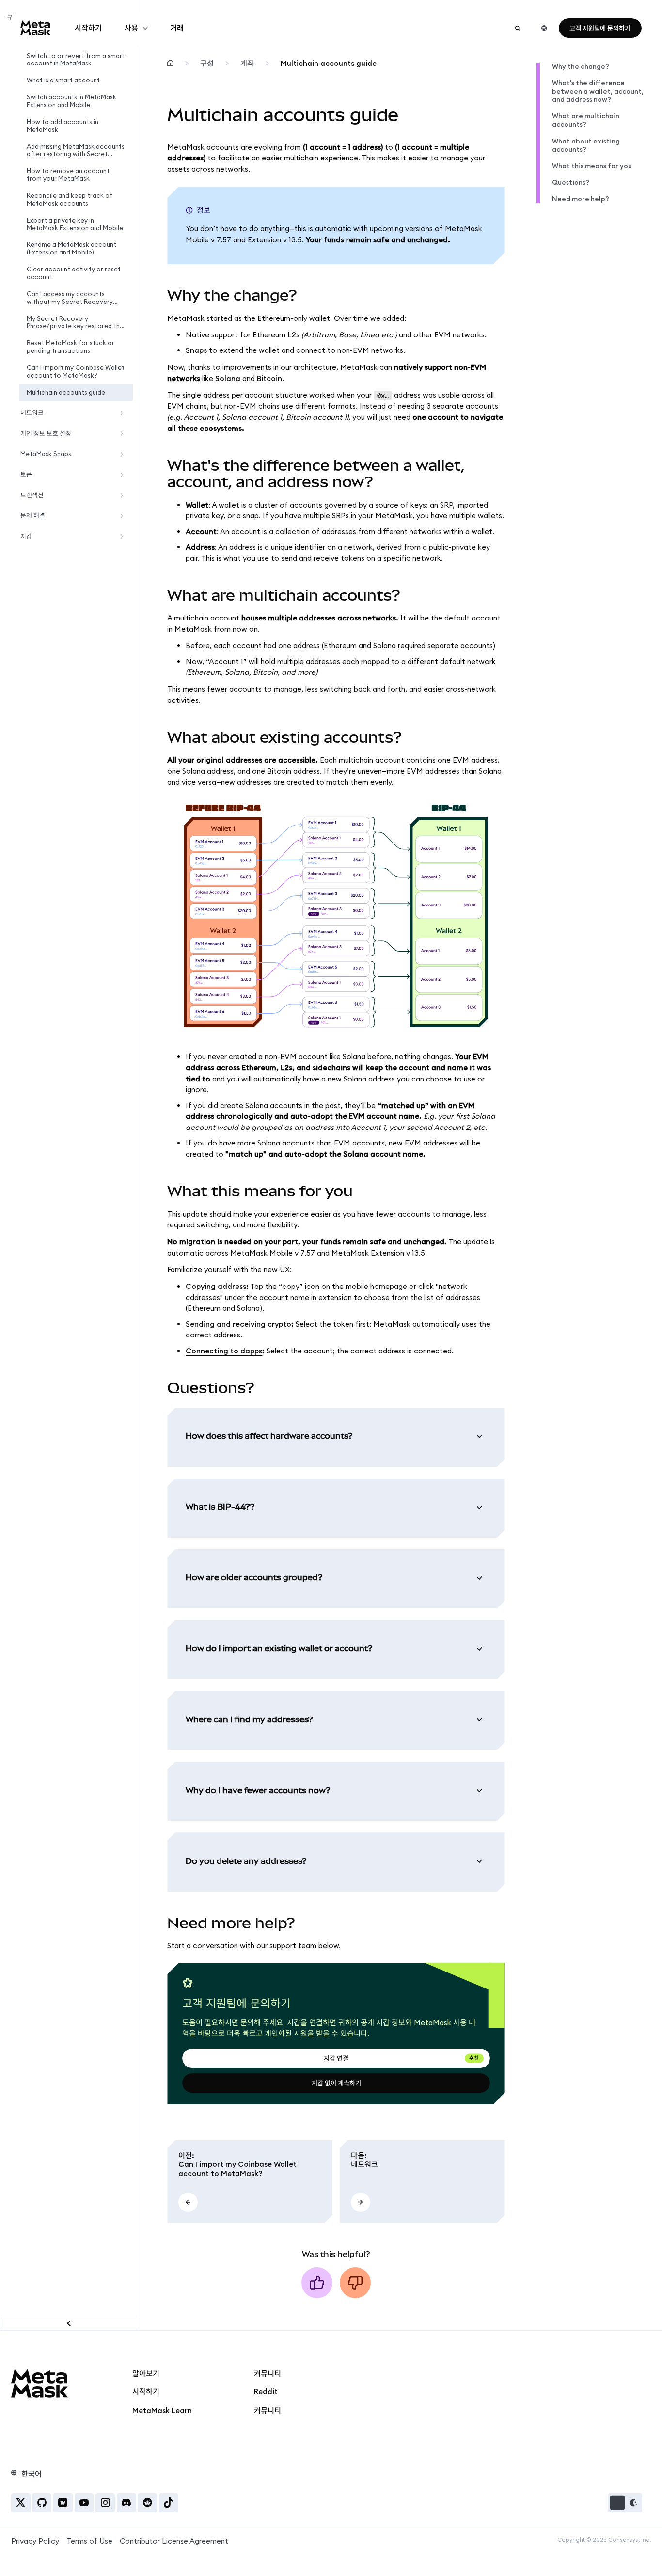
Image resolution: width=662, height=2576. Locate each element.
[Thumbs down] (355, 2283)
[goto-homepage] (36, 28)
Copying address (216, 1286)
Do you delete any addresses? (246, 1861)
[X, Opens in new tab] (21, 2503)
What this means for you (592, 166)
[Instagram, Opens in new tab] (105, 2503)
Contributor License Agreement (174, 2541)
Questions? (571, 183)
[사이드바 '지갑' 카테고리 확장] (124, 536)
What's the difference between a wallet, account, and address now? (598, 91)
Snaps (196, 350)
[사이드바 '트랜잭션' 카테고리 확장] (124, 495)
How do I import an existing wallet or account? (279, 1648)
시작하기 (88, 28)
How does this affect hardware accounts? (269, 1436)
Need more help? (581, 199)
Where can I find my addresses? (249, 1719)
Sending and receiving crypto (238, 1324)
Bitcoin (269, 378)
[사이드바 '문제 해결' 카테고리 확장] (124, 516)
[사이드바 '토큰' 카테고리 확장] (124, 475)
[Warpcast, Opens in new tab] (63, 2503)
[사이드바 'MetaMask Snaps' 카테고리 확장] (124, 454)
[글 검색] (518, 28)
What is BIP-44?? (220, 1507)
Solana (228, 378)
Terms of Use (89, 2541)
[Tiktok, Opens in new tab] (169, 2503)
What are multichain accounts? (586, 120)
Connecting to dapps (224, 1351)
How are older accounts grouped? (254, 1577)
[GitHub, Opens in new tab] (42, 2503)
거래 (177, 28)
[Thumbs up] (317, 2283)
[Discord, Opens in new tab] (126, 2503)
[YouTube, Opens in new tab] (84, 2503)
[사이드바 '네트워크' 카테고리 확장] (124, 413)
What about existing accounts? (586, 145)
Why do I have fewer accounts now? (258, 1790)
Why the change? (581, 67)
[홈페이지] (170, 64)
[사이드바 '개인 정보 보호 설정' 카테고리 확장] (124, 434)
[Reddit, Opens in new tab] (147, 2503)
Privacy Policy (35, 2541)
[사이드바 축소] (69, 2323)
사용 (131, 28)
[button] (625, 2503)
